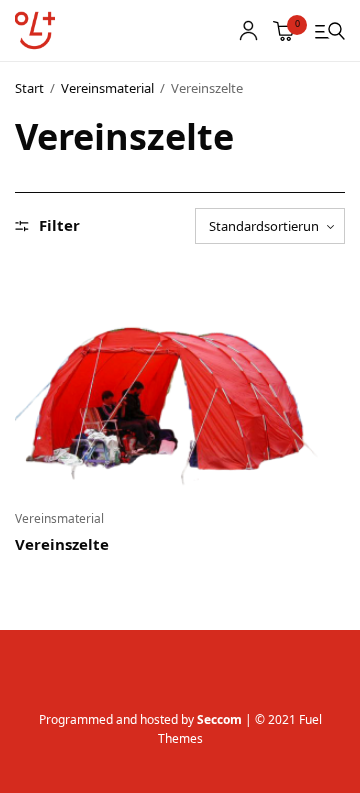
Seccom (219, 719)
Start (29, 88)
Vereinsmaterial (107, 88)
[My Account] (248, 30)
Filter (59, 225)
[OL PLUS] (35, 31)
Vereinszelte (62, 544)
